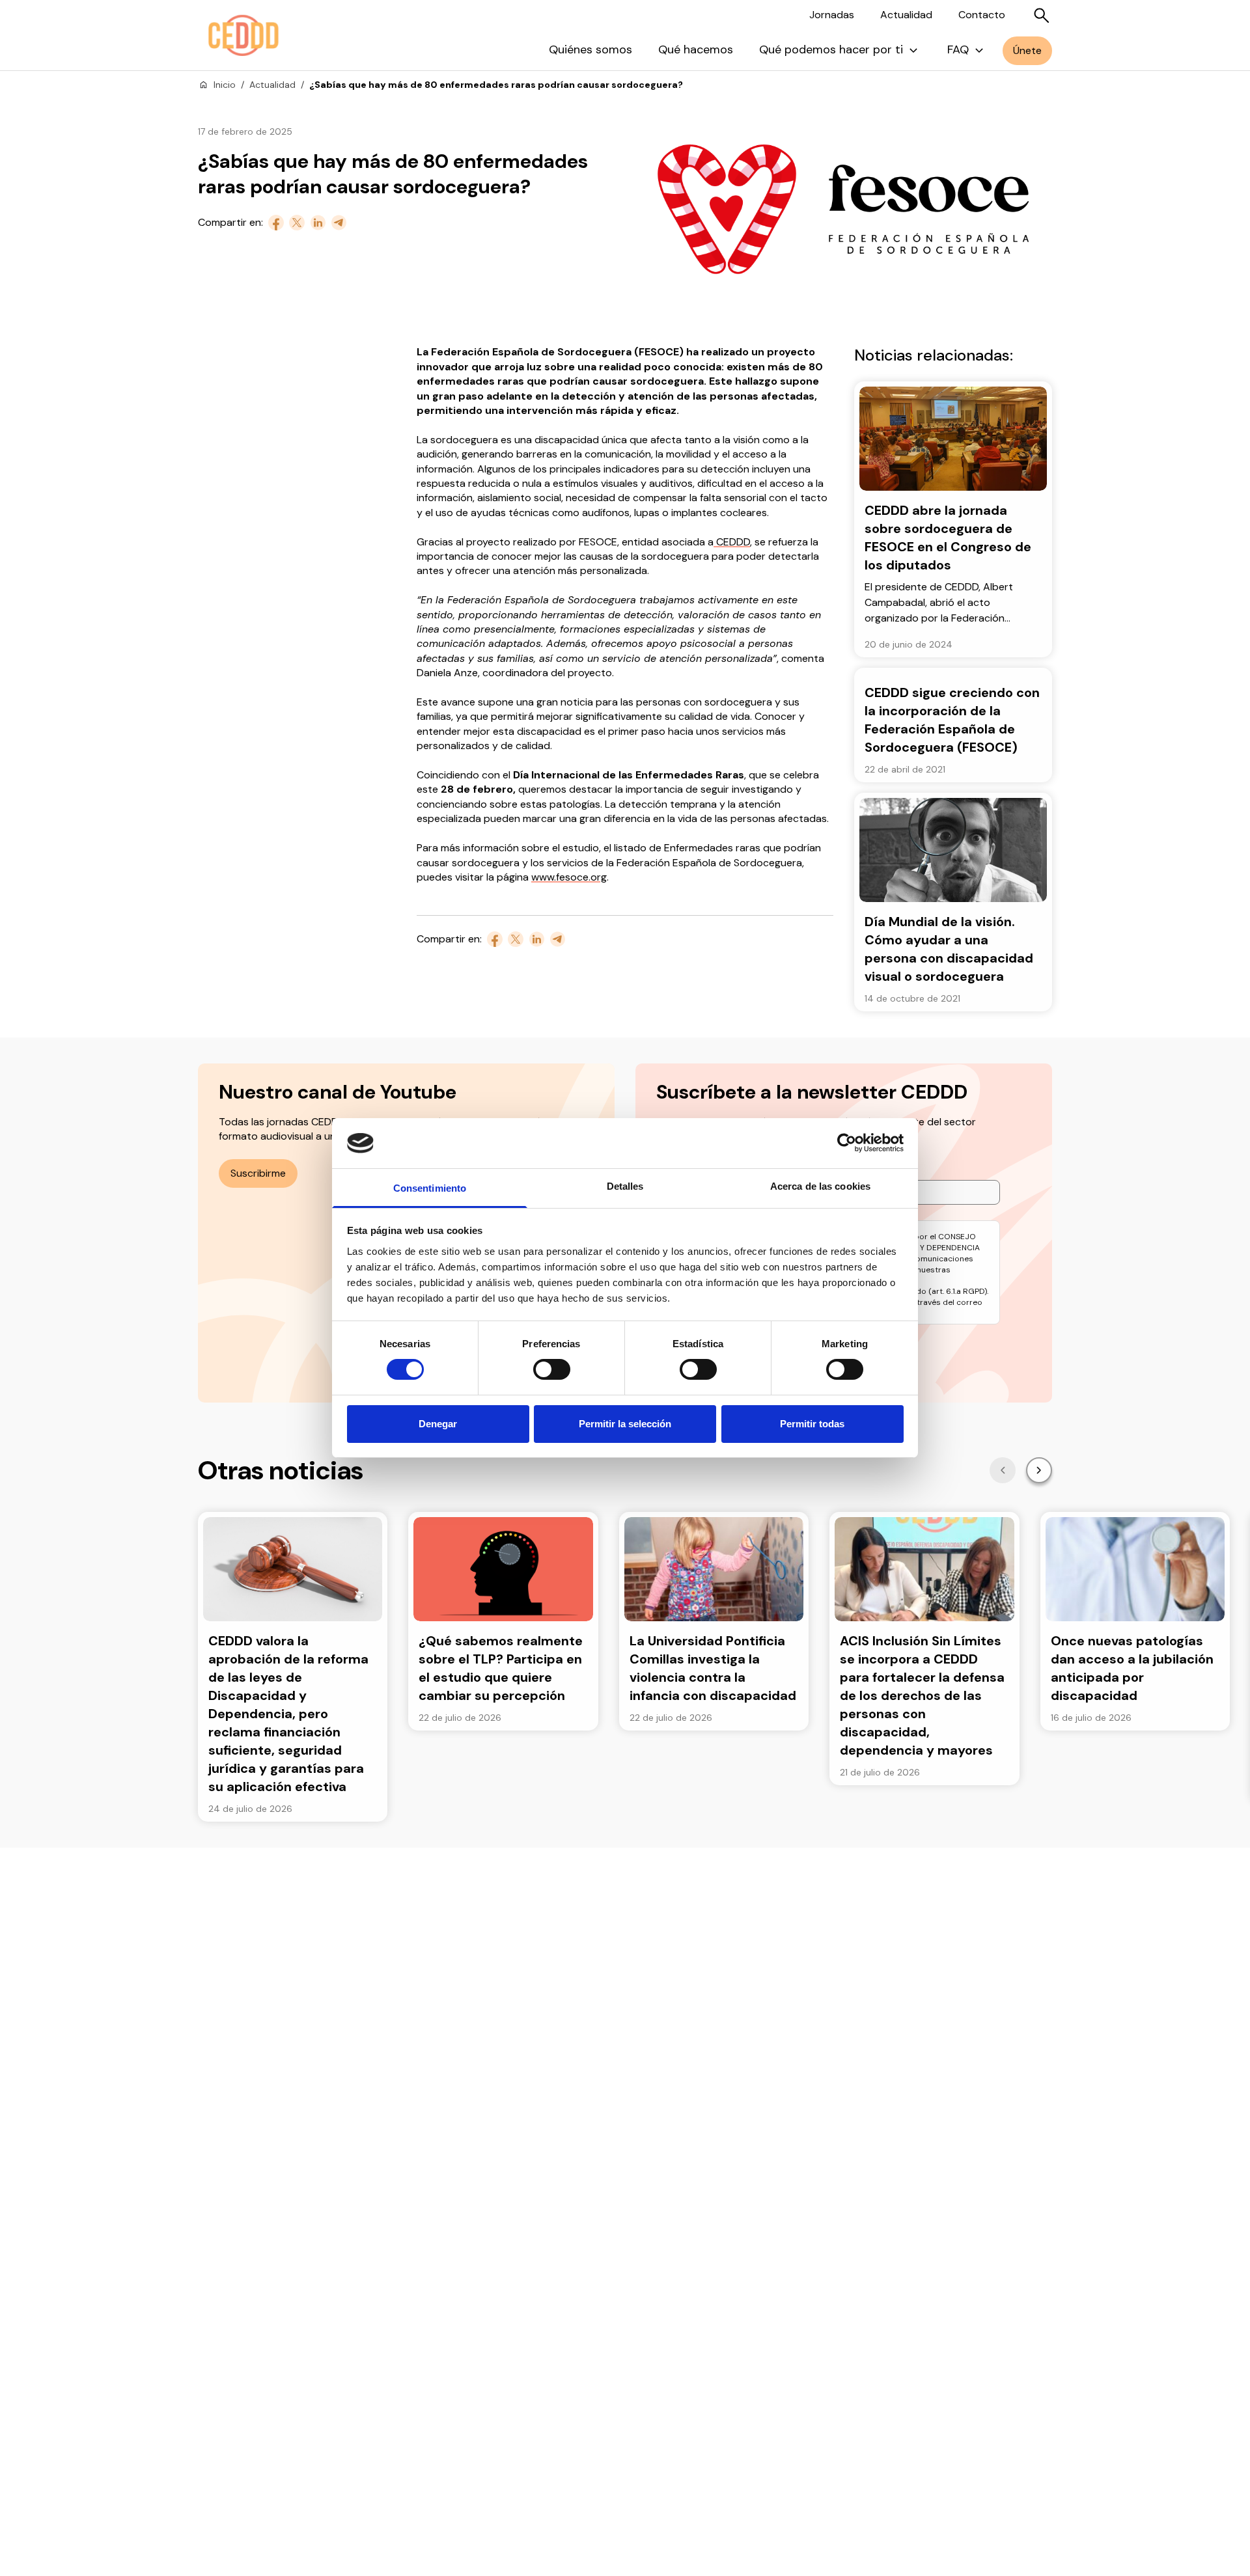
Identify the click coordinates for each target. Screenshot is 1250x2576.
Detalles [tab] (625, 1186)
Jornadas (832, 15)
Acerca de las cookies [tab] (820, 1186)
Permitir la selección (625, 1424)
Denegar (438, 1424)
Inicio (225, 85)
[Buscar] (1042, 16)
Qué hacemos (696, 49)
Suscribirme (258, 1173)
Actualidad (906, 15)
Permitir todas (812, 1424)
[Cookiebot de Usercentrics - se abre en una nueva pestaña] (847, 1143)
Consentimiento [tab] (430, 1188)
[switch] (552, 1369)
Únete (1027, 50)
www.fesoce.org (569, 877)
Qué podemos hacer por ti (831, 49)
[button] (1003, 1470)
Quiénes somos (590, 49)
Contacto (982, 15)
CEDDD (732, 542)
